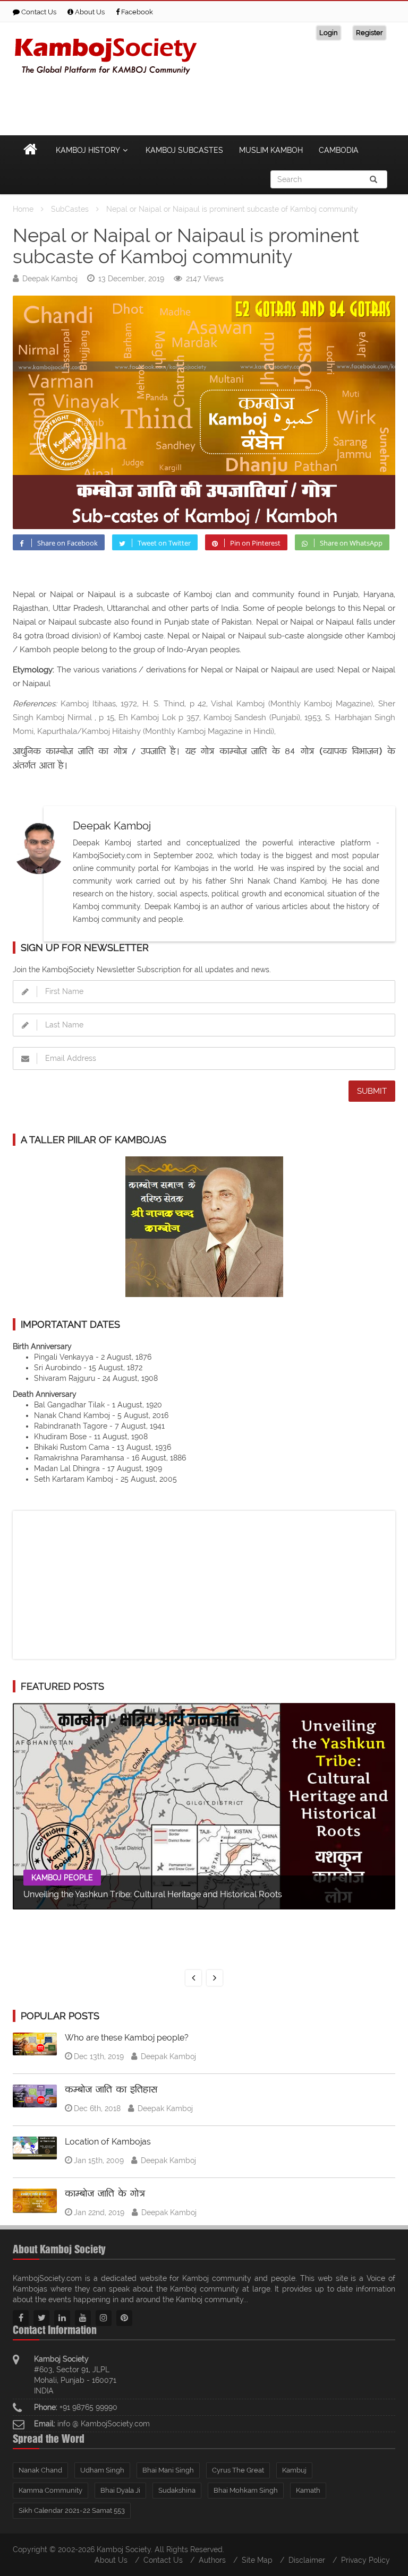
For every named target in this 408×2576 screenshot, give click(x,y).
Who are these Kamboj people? (127, 2038)
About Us (89, 12)
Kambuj (294, 2470)
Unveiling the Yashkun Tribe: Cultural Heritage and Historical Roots (153, 1894)
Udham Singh (102, 2470)
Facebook (136, 12)
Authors (212, 2560)
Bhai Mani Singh (168, 2470)
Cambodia (339, 150)
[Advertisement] (202, 103)
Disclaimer (307, 2560)
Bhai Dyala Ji (120, 2490)
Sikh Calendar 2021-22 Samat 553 (72, 2510)
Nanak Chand (40, 2470)
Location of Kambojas (108, 2142)
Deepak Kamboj (50, 279)
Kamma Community (50, 2490)
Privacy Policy (365, 2560)
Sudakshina (177, 2490)
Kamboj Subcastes (184, 150)
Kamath (308, 2490)
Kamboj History (88, 150)
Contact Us (38, 12)
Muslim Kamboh (271, 150)
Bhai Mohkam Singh (246, 2490)
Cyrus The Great (238, 2470)
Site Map (257, 2560)
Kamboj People (62, 1878)
